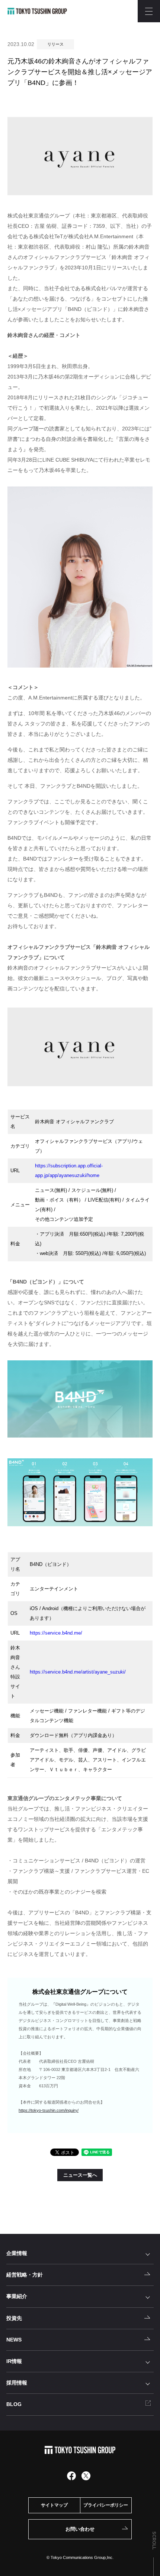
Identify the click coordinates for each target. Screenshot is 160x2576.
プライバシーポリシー (106, 2505)
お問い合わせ (80, 2529)
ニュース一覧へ (80, 2175)
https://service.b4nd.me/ (56, 1633)
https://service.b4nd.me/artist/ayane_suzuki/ (78, 1672)
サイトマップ (54, 2505)
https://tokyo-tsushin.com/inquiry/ (49, 2110)
